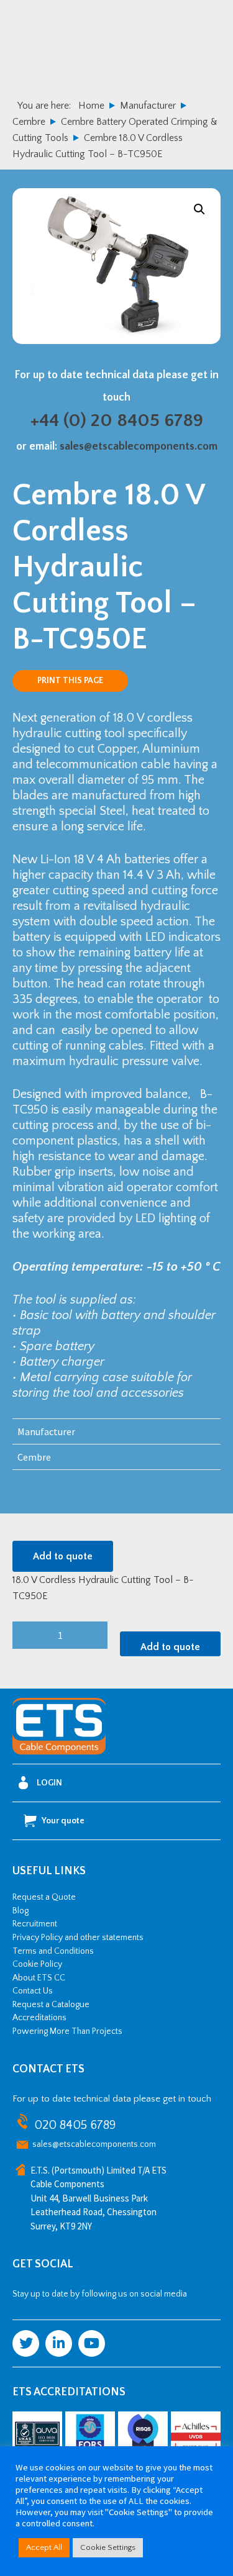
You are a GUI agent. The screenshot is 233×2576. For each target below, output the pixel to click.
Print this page (70, 681)
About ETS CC (39, 1978)
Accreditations (39, 2018)
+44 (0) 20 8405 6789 (117, 421)
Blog (21, 1911)
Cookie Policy (37, 1964)
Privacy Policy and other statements (78, 1938)
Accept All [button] (44, 2547)
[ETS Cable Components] (59, 1753)
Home (91, 106)
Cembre (29, 122)
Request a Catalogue (51, 2005)
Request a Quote (44, 1897)
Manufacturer (148, 106)
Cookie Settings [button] (108, 2547)
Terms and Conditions (53, 1951)
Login (49, 1783)
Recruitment (35, 1924)
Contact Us (33, 1991)
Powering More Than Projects (67, 2031)
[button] (199, 209)
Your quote (63, 1821)
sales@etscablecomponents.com (139, 447)
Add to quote (63, 1556)
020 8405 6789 (75, 2125)
